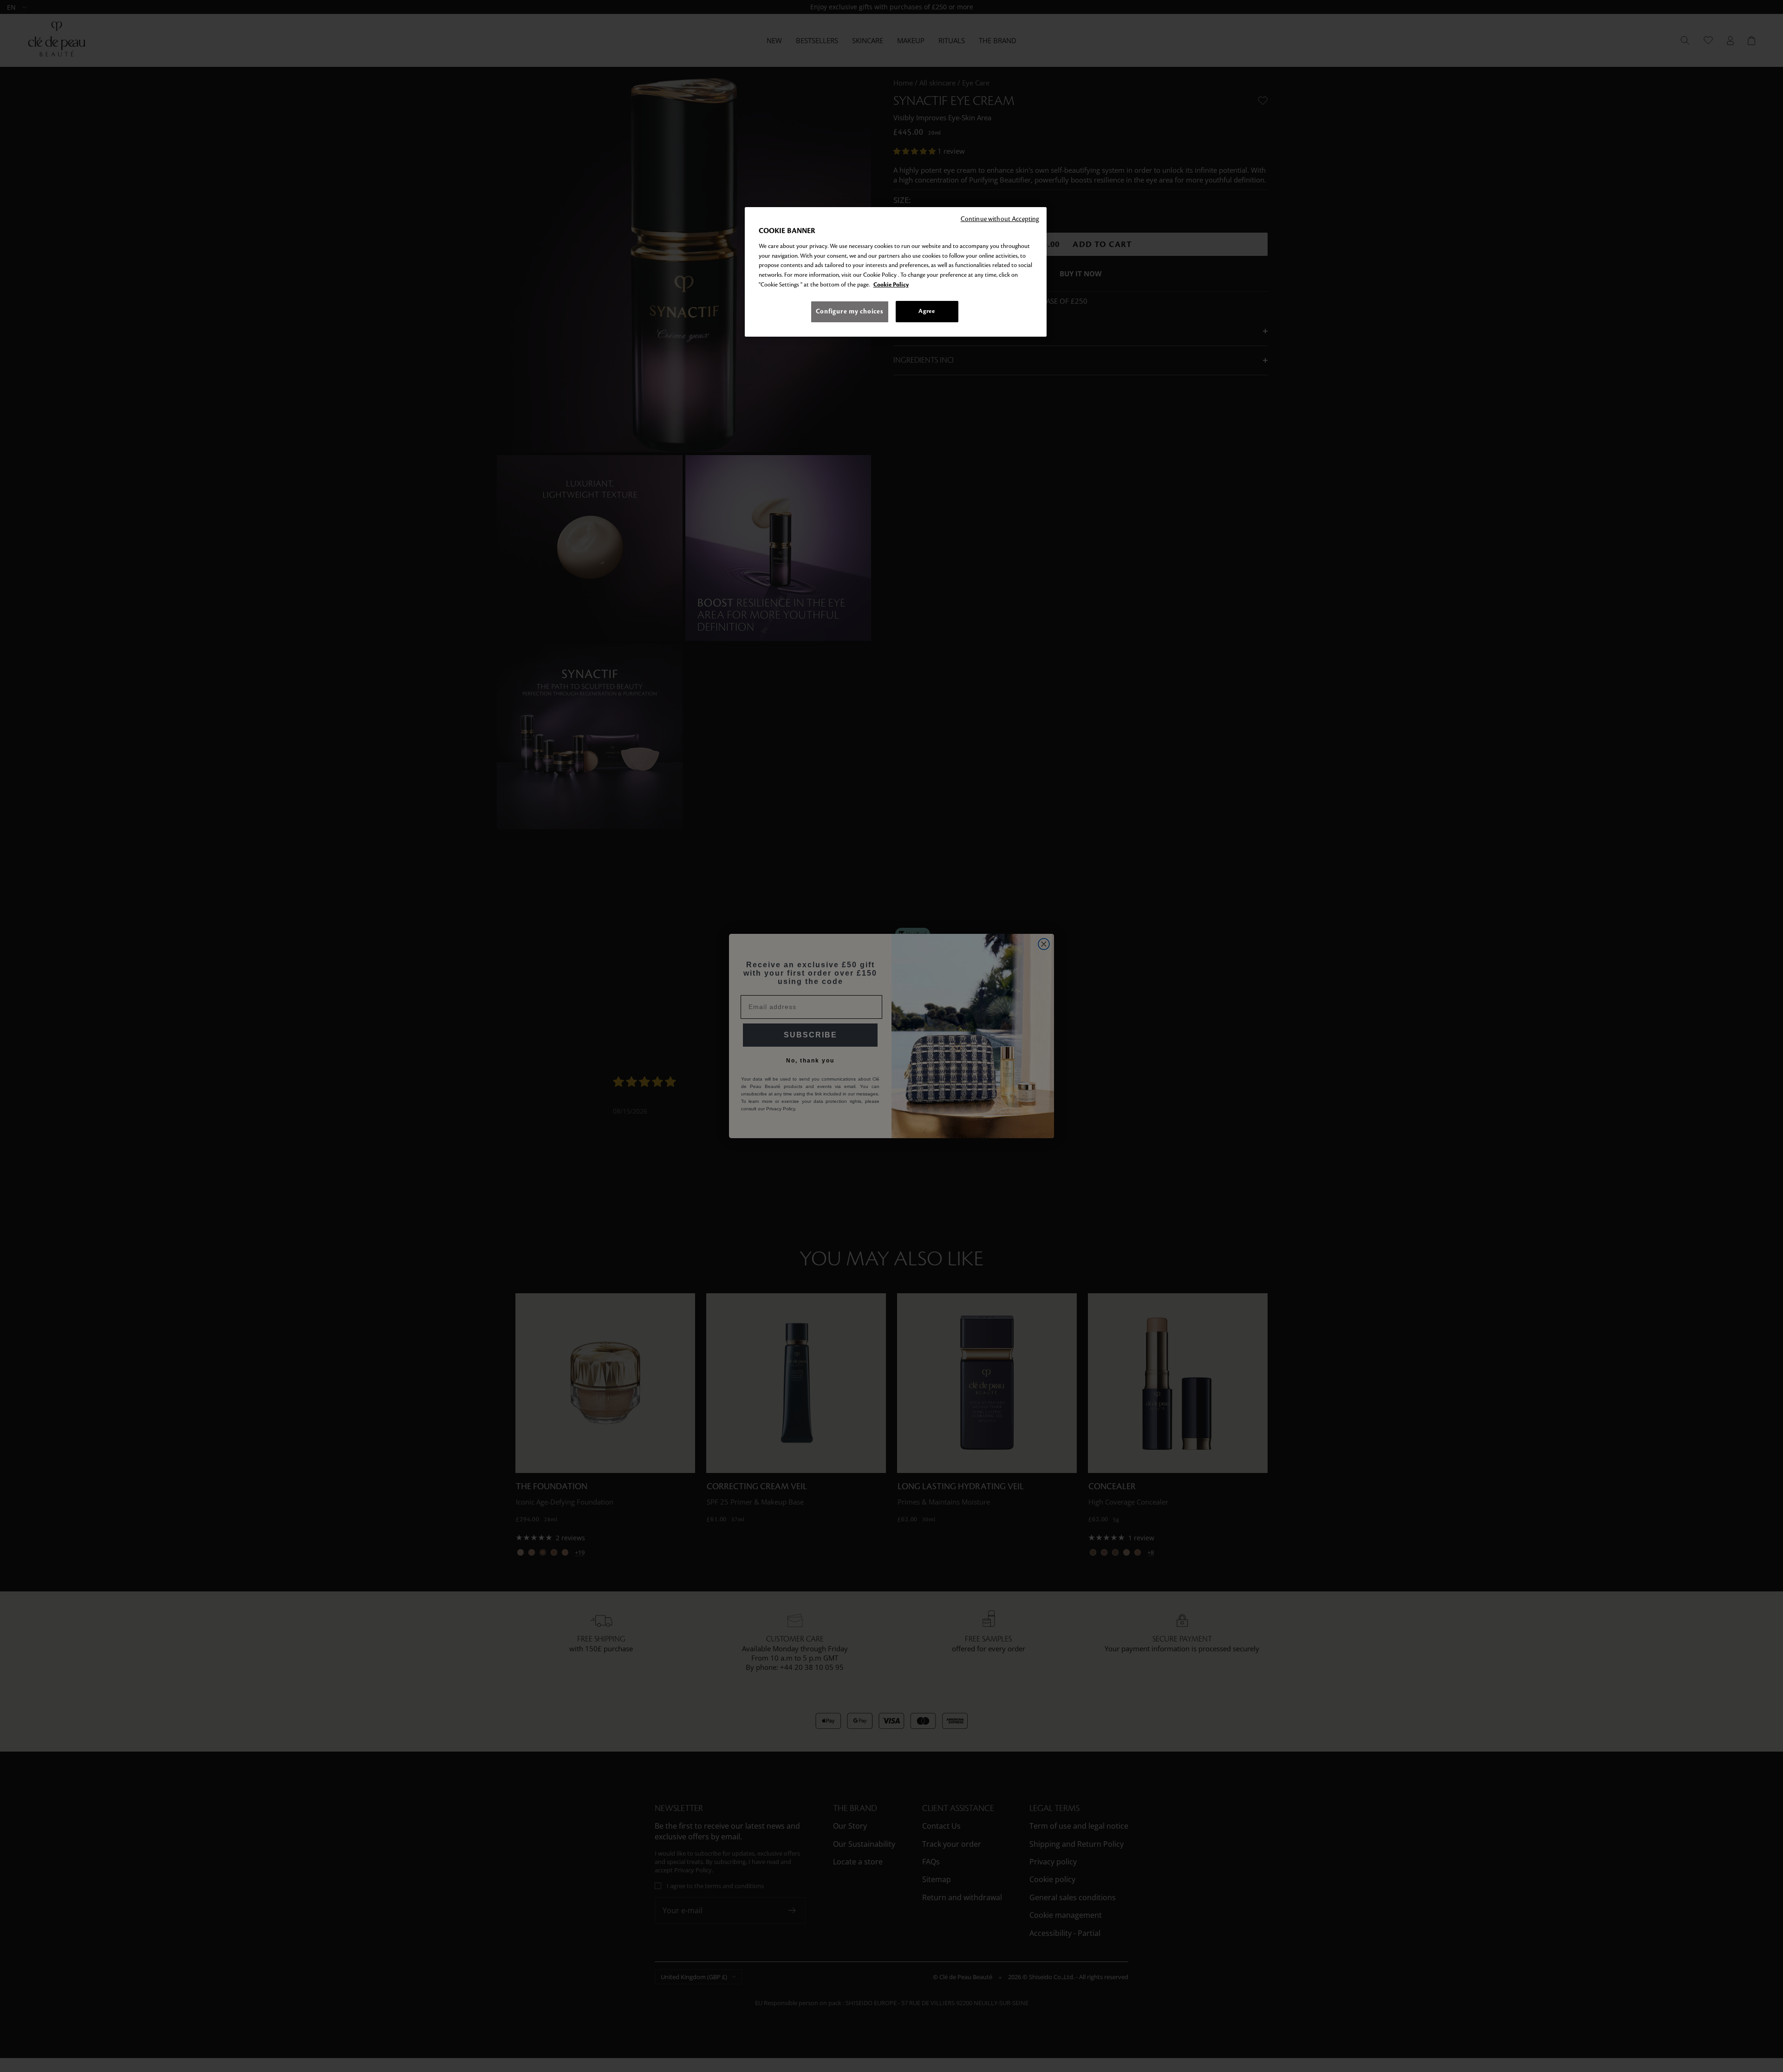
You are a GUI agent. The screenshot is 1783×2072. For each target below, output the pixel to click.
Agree (927, 312)
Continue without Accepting (1000, 219)
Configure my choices (850, 312)
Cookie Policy (891, 285)
